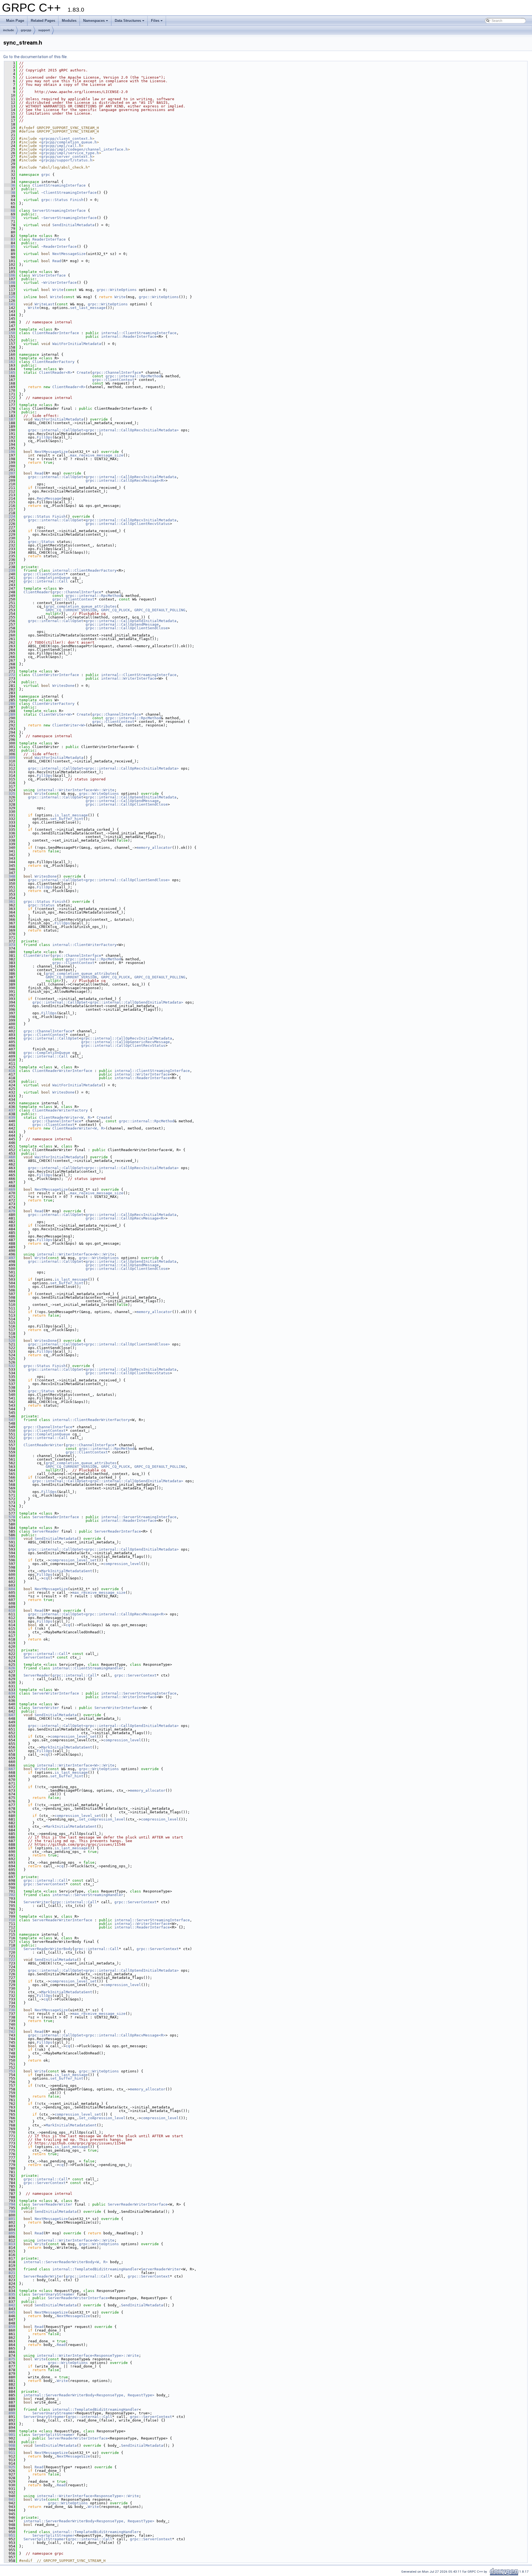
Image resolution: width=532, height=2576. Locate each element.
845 (10, 2312)
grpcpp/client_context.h (67, 139)
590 (10, 1539)
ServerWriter (46, 1708)
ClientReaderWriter (44, 1445)
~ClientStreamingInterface (69, 193)
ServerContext (38, 1657)
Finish (77, 200)
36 (10, 185)
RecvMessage (49, 498)
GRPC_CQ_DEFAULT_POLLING (160, 610)
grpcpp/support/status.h (67, 160)
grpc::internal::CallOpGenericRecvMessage (126, 1042)
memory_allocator (154, 848)
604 (10, 1589)
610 (10, 1611)
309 (10, 758)
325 (10, 794)
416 (10, 1071)
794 (10, 2204)
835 (10, 2294)
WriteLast (45, 304)
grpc (46, 175)
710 (10, 1920)
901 (10, 2435)
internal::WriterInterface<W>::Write (76, 790)
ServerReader (46, 1531)
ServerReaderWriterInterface (62, 1920)
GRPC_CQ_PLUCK (116, 610)
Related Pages (43, 21)
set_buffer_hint (67, 819)
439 (10, 1117)
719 (10, 1949)
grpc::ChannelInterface (117, 372)
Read (57, 261)
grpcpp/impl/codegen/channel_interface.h (85, 149)
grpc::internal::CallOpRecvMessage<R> (126, 480)
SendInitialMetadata (73, 225)
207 (10, 473)
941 (10, 2499)
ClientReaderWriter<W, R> (66, 1117)
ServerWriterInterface (56, 1693)
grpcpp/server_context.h (67, 157)
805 (10, 2233)
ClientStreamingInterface (59, 185)
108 (10, 283)
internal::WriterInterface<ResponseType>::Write (88, 2355)
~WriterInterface (59, 283)
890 (10, 2413)
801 (10, 2219)
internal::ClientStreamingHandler (88, 1668)
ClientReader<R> (56, 372)
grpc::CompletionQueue (47, 578)
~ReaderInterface (59, 247)
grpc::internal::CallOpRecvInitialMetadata (131, 477)
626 (10, 1668)
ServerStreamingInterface (59, 211)
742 (10, 2032)
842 (10, 2305)
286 (10, 704)
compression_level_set (73, 1560)
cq (46, 1578)
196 (10, 452)
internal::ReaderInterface (129, 336)
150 (10, 333)
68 (10, 211)
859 (10, 2327)
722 (10, 1960)
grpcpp (26, 30)
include (8, 30)
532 (10, 1366)
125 (10, 297)
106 (10, 275)
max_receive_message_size (97, 455)
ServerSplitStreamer (53, 2435)
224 (10, 516)
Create (83, 372)
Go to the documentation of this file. (35, 57)
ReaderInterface (49, 239)
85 (10, 247)
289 (10, 714)
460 (10, 1157)
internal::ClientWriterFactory (85, 945)
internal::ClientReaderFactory (85, 570)
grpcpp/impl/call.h (61, 146)
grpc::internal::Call (46, 581)
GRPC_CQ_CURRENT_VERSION (71, 610)
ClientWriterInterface (56, 675)
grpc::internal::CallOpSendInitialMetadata (131, 621)
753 (10, 2071)
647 (10, 1715)
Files (155, 21)
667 (10, 1769)
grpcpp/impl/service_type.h (70, 153)
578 (10, 1517)
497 (10, 1258)
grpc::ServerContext (135, 1675)
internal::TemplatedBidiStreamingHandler (96, 2269)
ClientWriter (37, 956)
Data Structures (128, 21)
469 (10, 1189)
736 (10, 2010)
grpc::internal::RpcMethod (133, 376)
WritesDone (63, 686)
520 (10, 1341)
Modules (69, 21)
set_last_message (88, 308)
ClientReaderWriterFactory (60, 1110)
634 (10, 1693)
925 (10, 2467)
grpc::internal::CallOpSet (56, 477)
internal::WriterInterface (129, 678)
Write (58, 290)
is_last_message (71, 815)
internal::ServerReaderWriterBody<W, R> (66, 2262)
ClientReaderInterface (56, 333)
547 (10, 1420)
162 (10, 362)
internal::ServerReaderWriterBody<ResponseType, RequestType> (89, 2395)
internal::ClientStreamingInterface (139, 333)
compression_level (122, 1564)
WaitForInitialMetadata (77, 344)
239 (10, 570)
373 (10, 945)
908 (10, 2445)
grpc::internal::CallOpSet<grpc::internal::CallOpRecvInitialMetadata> (103, 430)
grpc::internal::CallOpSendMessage (122, 624)
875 (10, 2359)
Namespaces (94, 21)
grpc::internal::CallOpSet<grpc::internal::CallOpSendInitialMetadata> (108, 1002)
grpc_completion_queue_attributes (81, 606)
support (44, 30)
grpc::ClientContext (113, 380)
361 (10, 902)
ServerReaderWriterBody (48, 1949)
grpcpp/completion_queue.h (69, 142)
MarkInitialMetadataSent (67, 1571)
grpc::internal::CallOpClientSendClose (127, 628)
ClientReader (37, 592)
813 (10, 2244)
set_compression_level (102, 1819)
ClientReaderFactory (53, 362)
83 (10, 239)
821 (10, 2273)
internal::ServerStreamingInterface (139, 1517)
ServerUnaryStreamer (53, 2294)
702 (10, 1895)
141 (10, 304)
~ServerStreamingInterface (69, 218)
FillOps (45, 437)
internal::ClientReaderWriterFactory (91, 1420)
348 (10, 876)
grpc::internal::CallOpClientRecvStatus (128, 524)
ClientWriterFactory (53, 704)
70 (10, 218)
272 (10, 675)
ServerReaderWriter (52, 2204)
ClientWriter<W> (56, 714)
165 (10, 372)
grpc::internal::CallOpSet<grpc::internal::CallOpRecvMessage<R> (97, 1614)
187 (10, 419)
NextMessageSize (69, 254)
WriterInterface (49, 275)
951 (10, 2535)
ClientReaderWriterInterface (62, 1071)
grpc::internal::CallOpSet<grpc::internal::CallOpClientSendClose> (99, 880)
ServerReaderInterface (56, 1517)
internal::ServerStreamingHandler (88, 1895)
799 (10, 2212)
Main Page (15, 21)
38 (10, 193)
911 (10, 2453)
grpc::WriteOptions (117, 290)
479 (10, 1211)
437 (10, 1110)
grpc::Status (55, 200)
